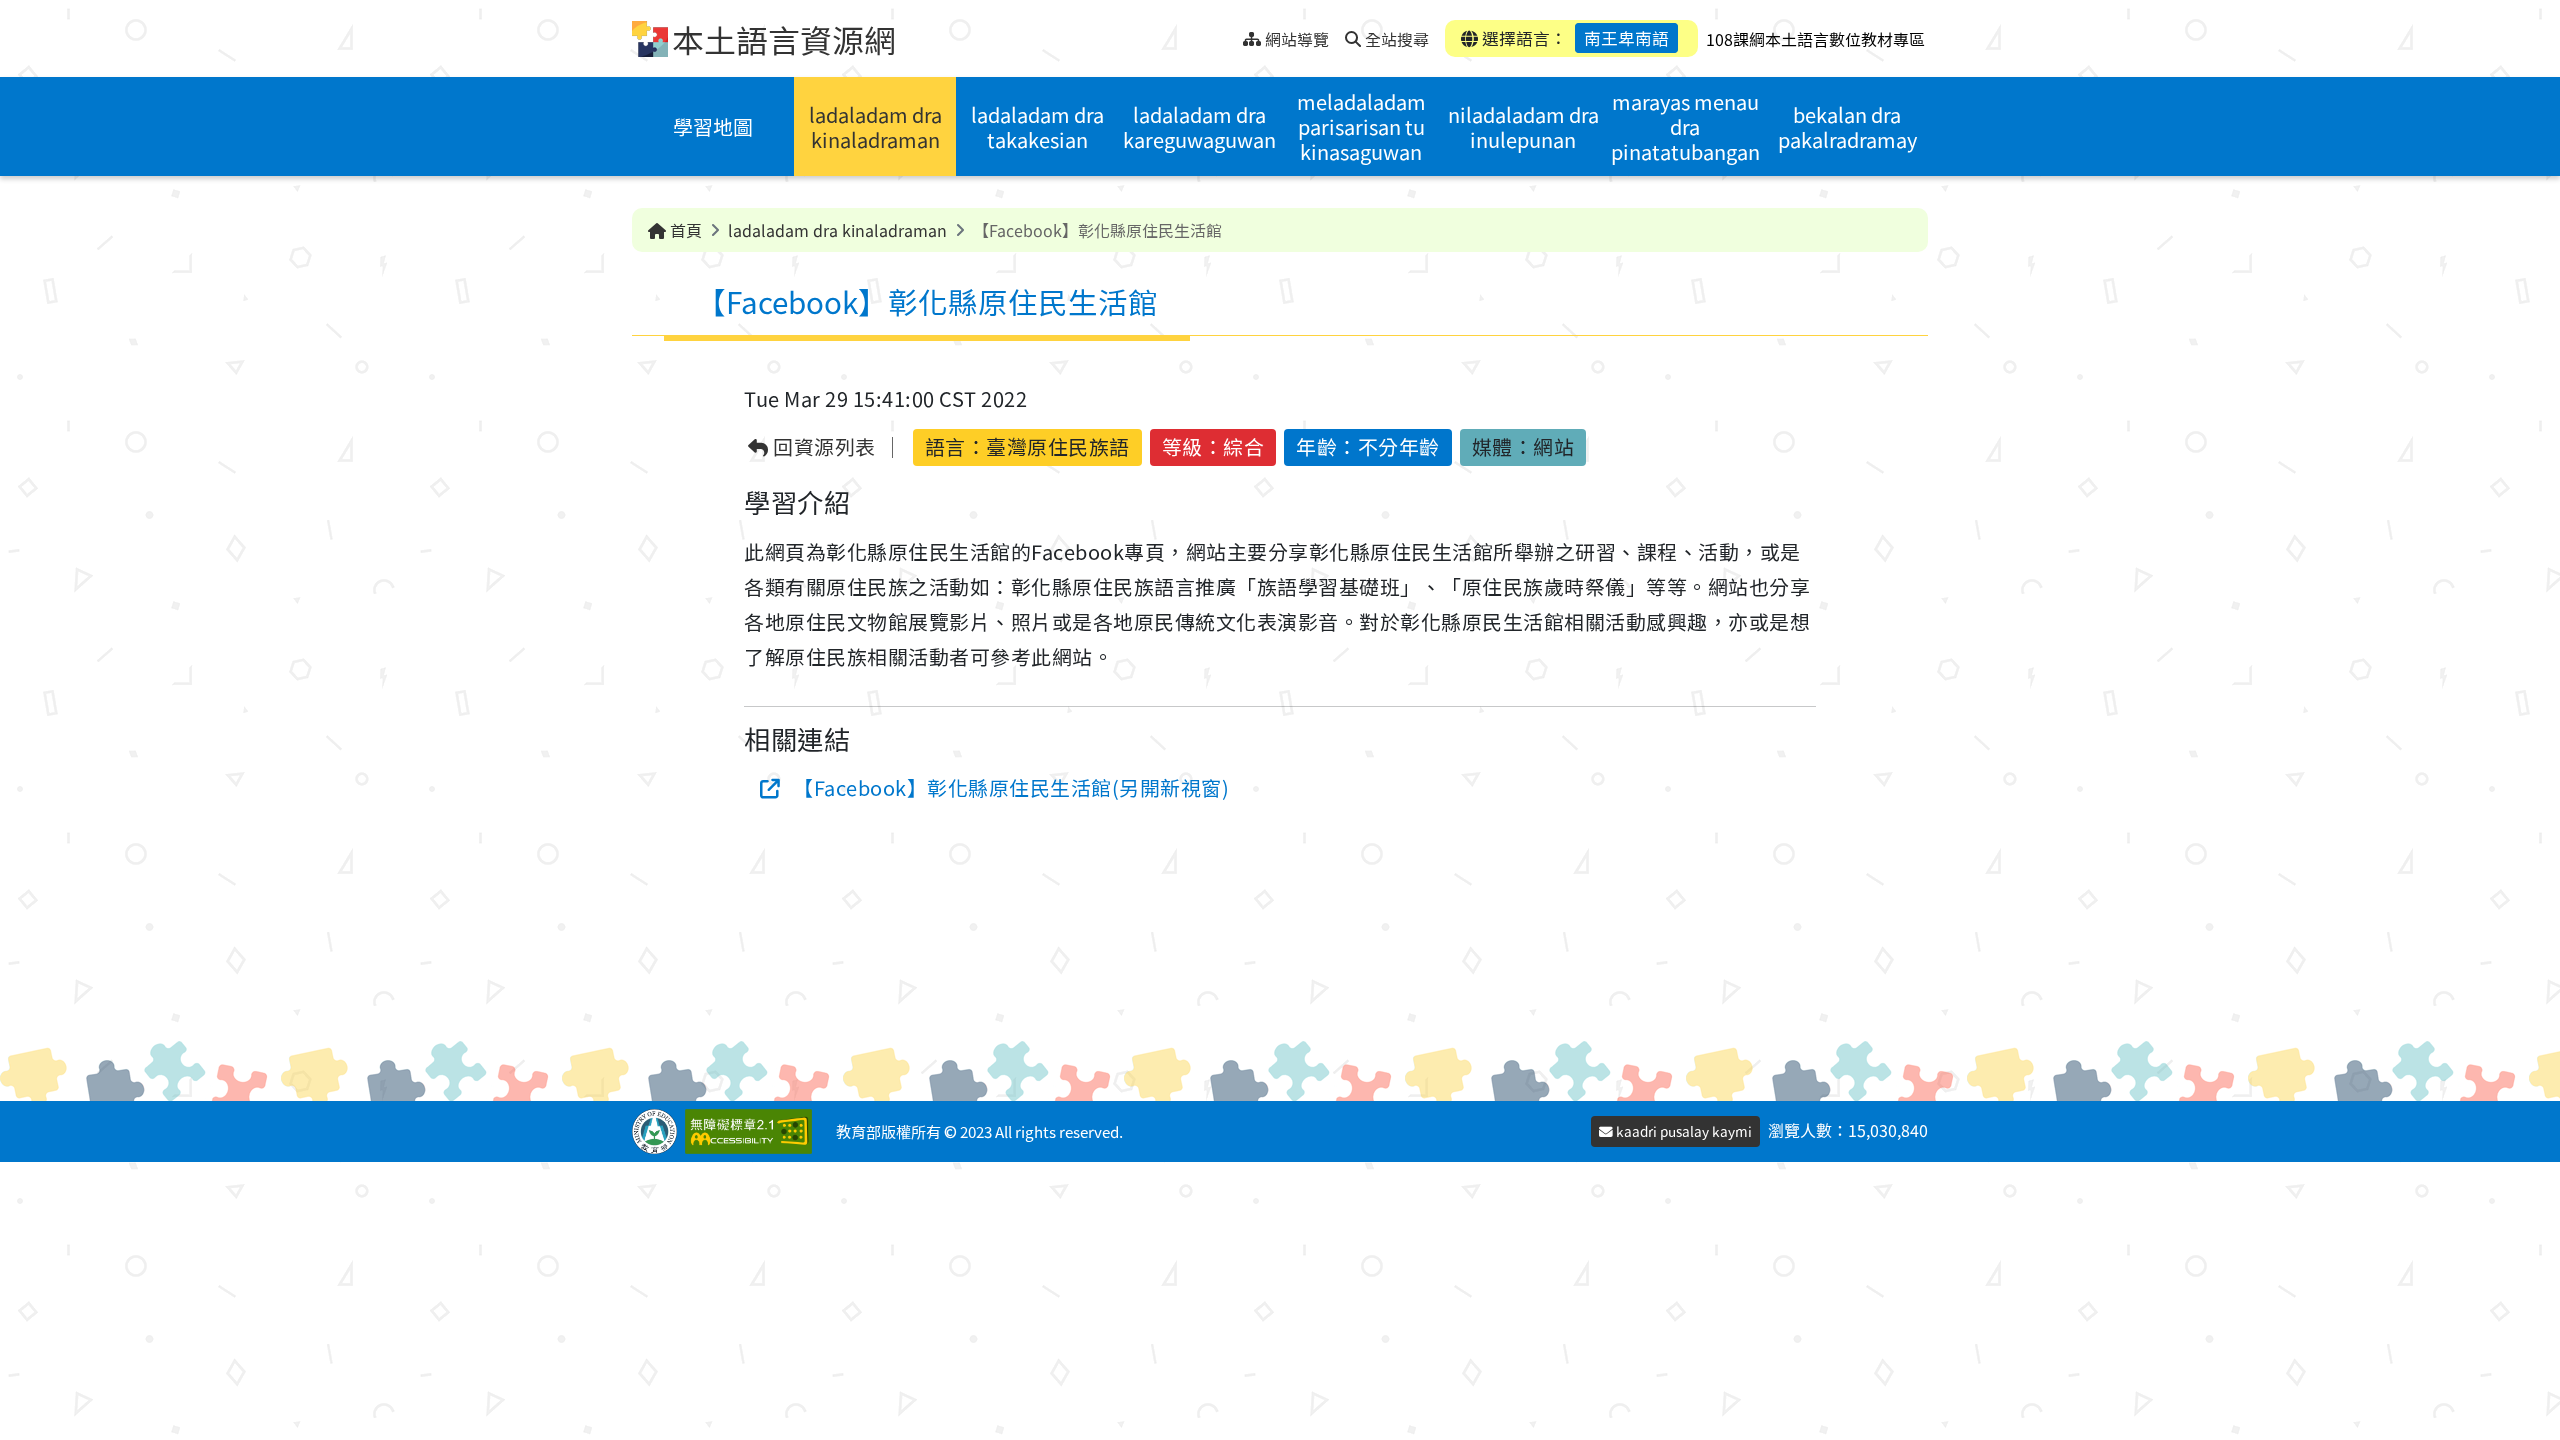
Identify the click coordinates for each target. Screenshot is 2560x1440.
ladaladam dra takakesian (1037, 127)
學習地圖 (713, 126)
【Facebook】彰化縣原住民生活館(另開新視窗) (1011, 787)
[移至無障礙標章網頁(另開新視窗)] (752, 1131)
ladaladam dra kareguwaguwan (1199, 127)
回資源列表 (822, 447)
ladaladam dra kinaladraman (875, 127)
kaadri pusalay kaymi (1682, 1131)
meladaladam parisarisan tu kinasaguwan (1361, 126)
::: (1227, 33)
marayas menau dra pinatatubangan (1685, 126)
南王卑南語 (1626, 38)
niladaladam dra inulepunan (1523, 127)
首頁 (684, 230)
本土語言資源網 (784, 39)
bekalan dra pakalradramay (1847, 127)
